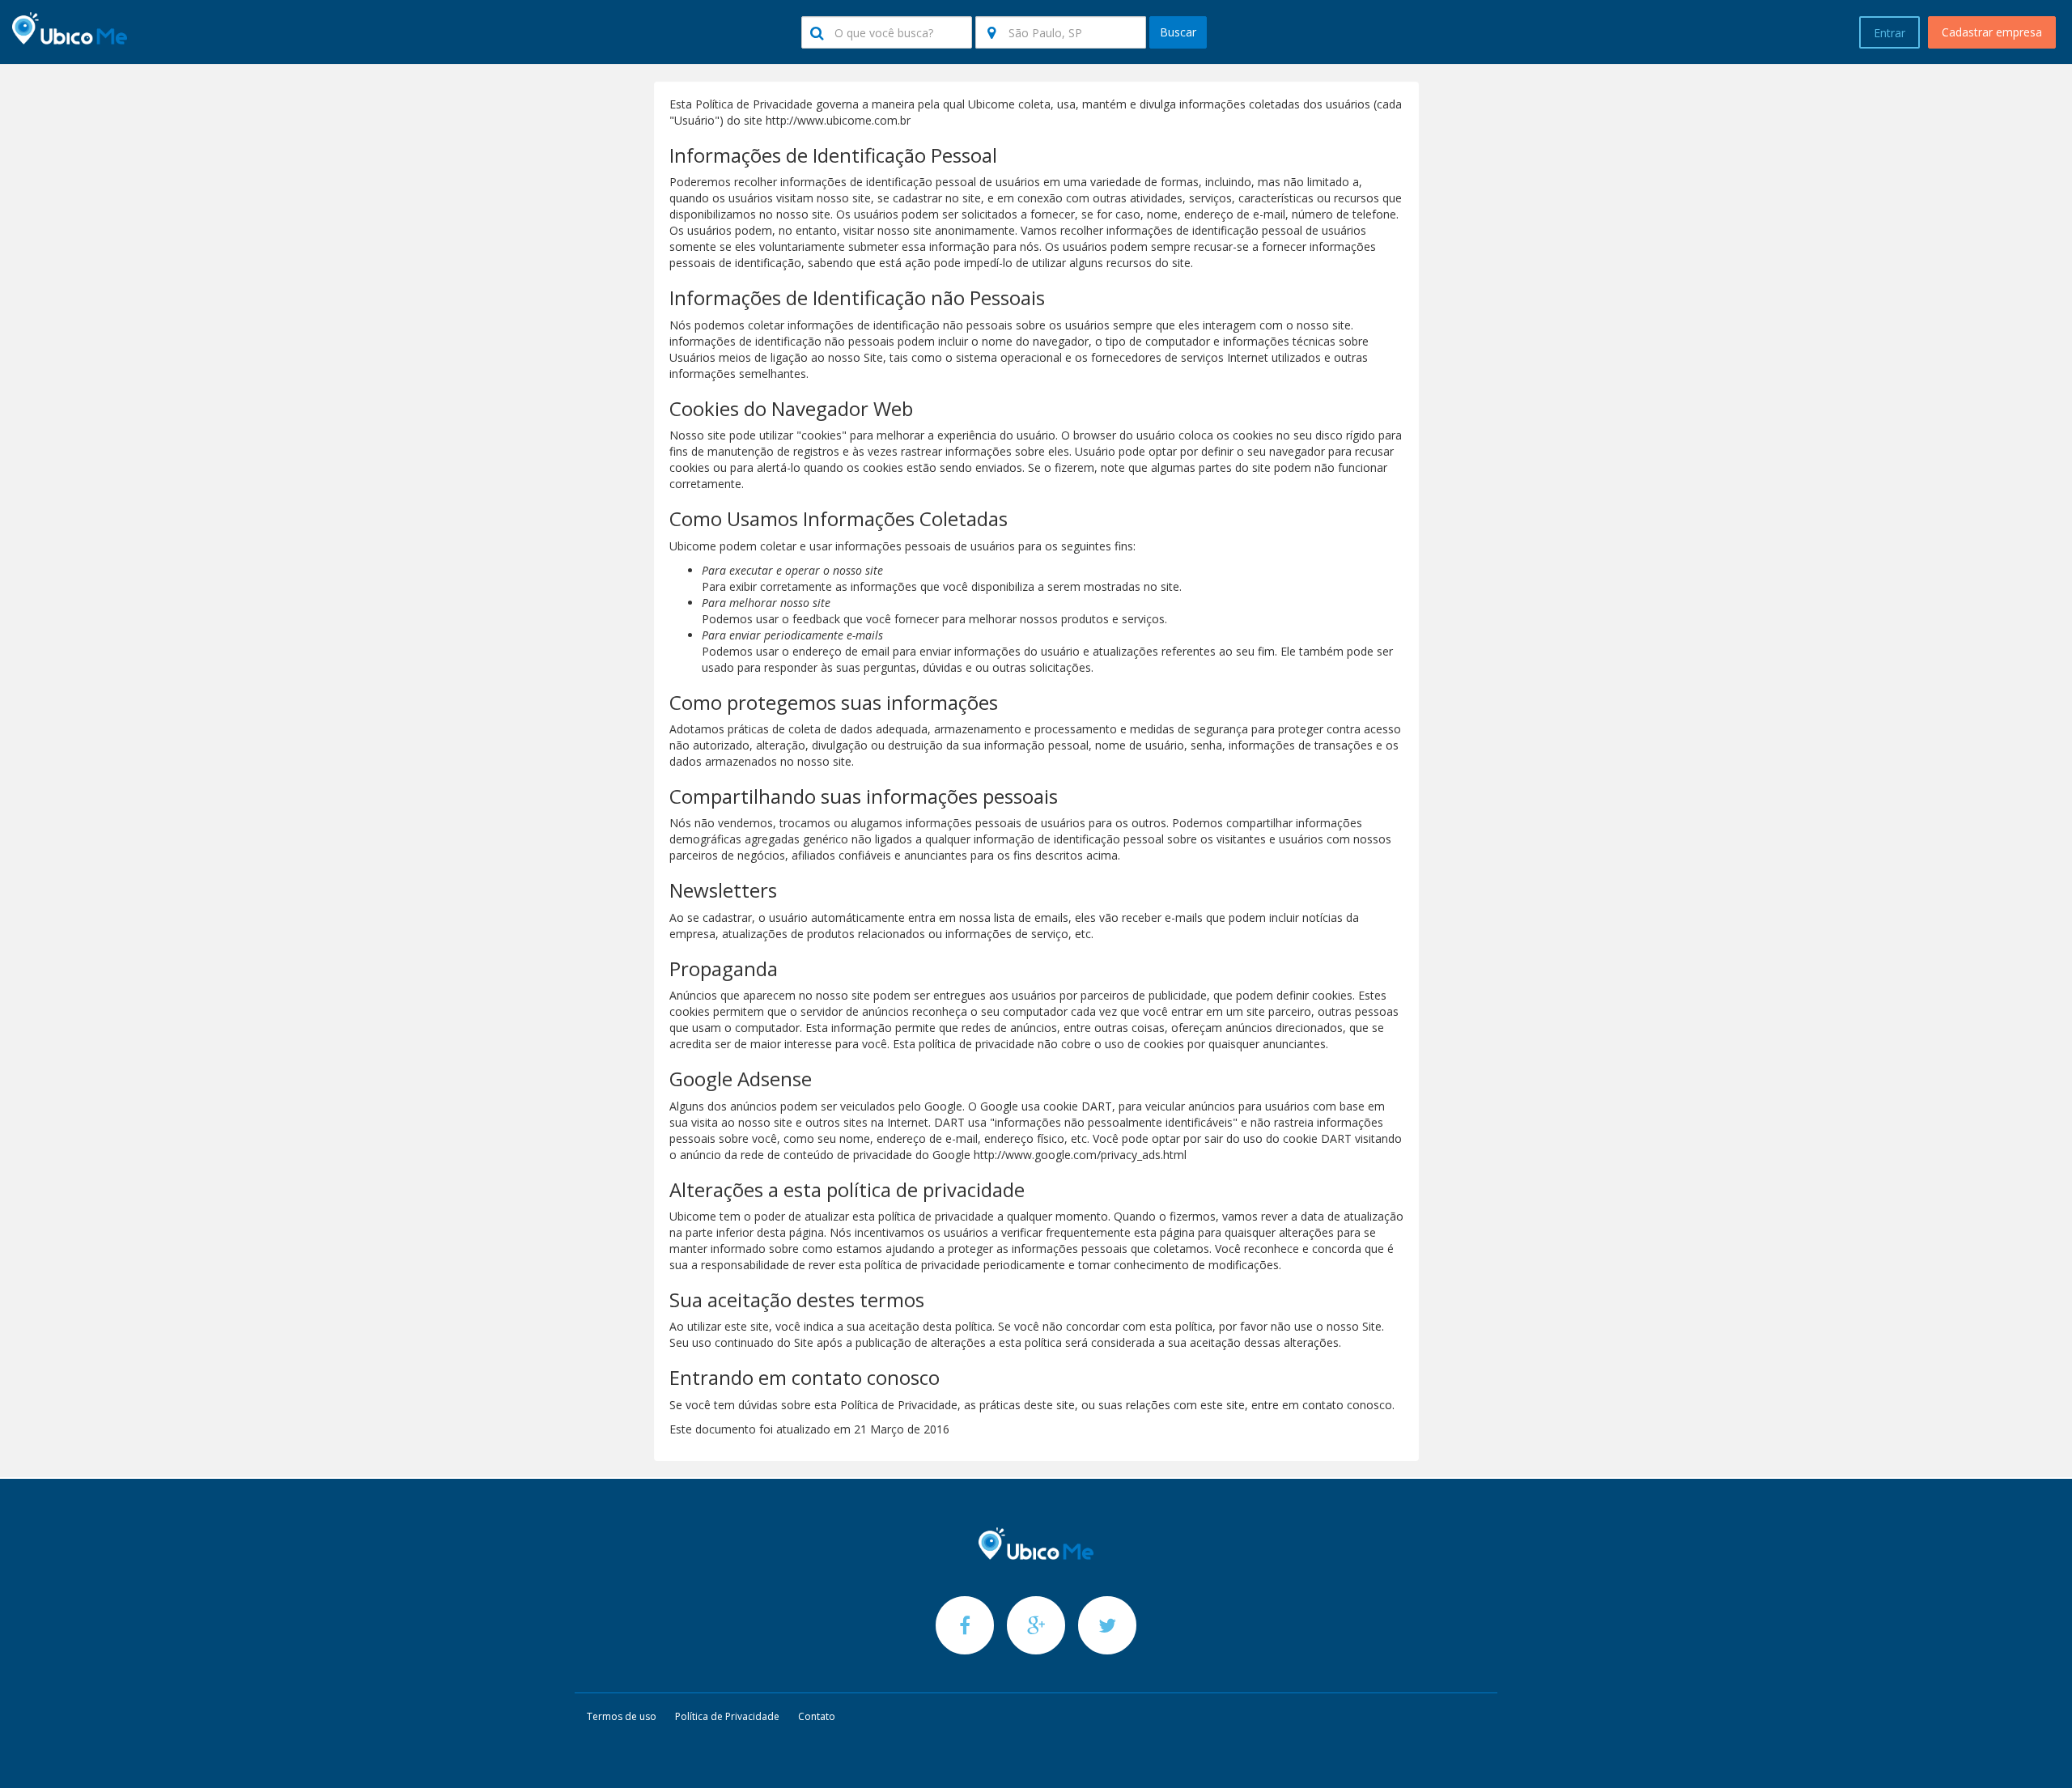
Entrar (1889, 33)
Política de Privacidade (727, 1716)
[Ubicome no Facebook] (966, 1625)
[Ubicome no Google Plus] (1038, 1625)
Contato (817, 1716)
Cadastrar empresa (1992, 32)
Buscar (1178, 32)
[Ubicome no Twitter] (1107, 1625)
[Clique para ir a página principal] (1036, 1544)
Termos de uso (622, 1716)
